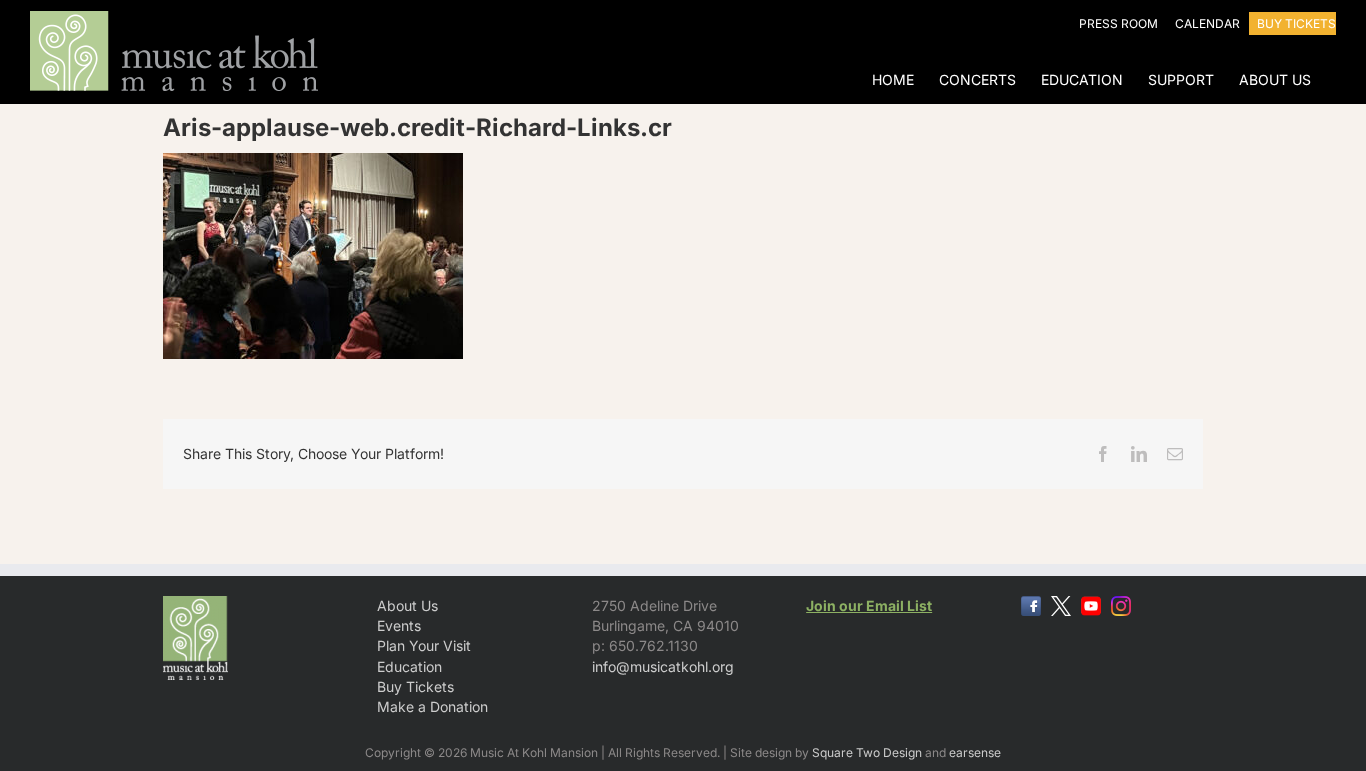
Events (399, 625)
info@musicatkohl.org (663, 666)
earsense (975, 752)
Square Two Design (867, 752)
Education (409, 666)
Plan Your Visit (424, 645)
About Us (407, 605)
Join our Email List (869, 605)
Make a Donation (432, 706)
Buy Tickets (415, 686)
